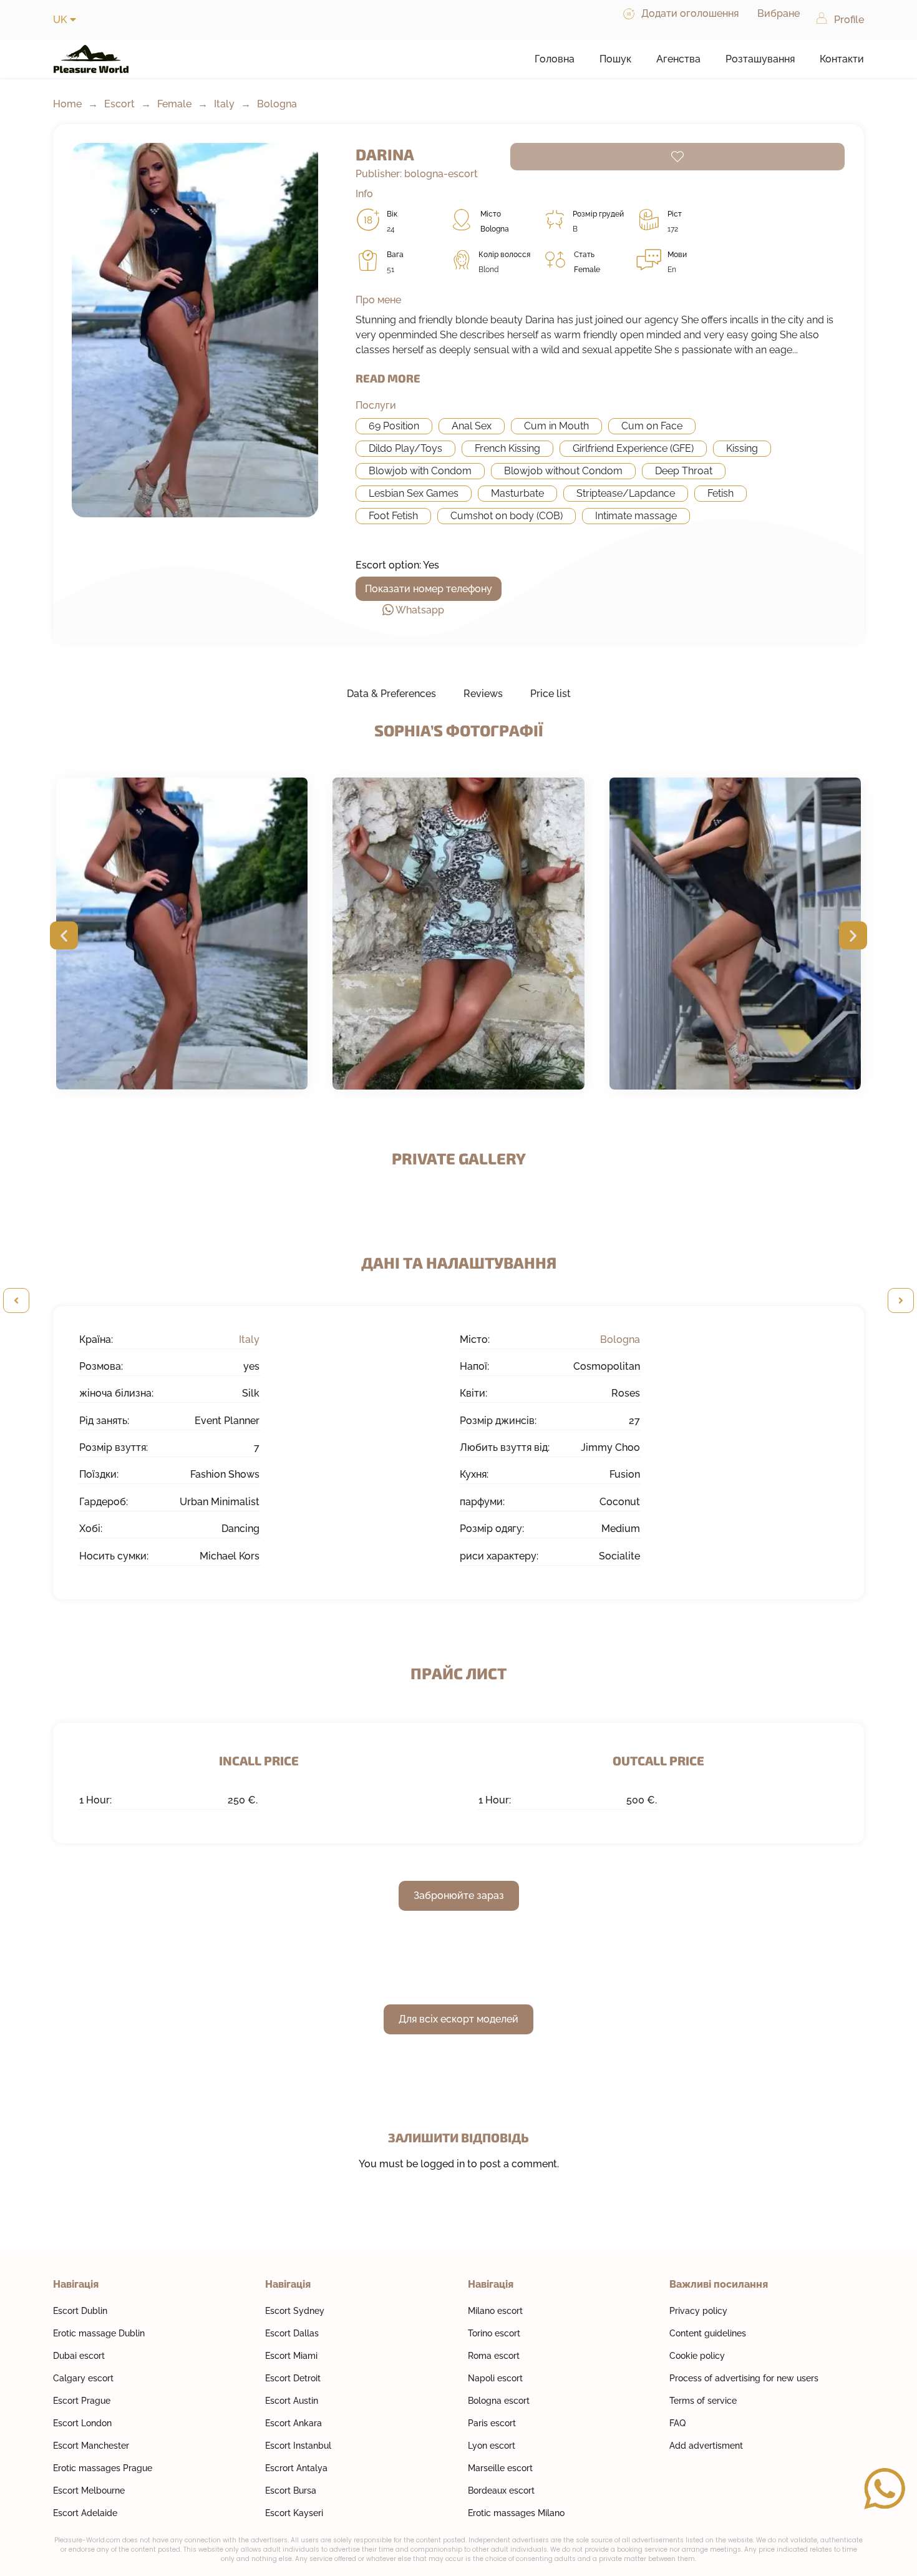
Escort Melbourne (89, 2491)
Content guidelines (708, 2333)
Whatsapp (420, 610)
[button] (64, 936)
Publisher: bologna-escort (417, 174)
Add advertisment (706, 2446)
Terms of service (703, 2401)
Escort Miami (291, 2356)
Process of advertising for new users (744, 2378)
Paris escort (492, 2423)
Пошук (615, 59)
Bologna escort (499, 2401)
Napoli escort (495, 2378)
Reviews (483, 694)
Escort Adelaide (85, 2513)
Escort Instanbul (298, 2446)
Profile (849, 20)
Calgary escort (83, 2378)
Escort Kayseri (294, 2513)
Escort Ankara (294, 2423)
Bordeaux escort (501, 2491)
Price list (551, 694)
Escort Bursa (291, 2491)
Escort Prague (82, 2401)
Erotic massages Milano (516, 2513)
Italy (224, 104)
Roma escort (494, 2356)
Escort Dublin (80, 2311)
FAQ (677, 2423)
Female (174, 104)
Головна (555, 59)
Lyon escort (492, 2446)
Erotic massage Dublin (99, 2333)
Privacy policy (698, 2311)
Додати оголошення (690, 13)
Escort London (82, 2423)
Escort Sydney (295, 2311)
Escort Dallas (292, 2333)
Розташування (760, 59)
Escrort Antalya (296, 2468)
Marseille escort (500, 2468)
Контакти (842, 59)
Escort (119, 104)
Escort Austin (292, 2401)
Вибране (779, 13)
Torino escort (494, 2333)
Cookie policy (697, 2356)
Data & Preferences (391, 694)
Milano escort (495, 2311)
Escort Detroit (293, 2378)
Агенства (678, 59)
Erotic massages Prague (103, 2468)
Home (67, 104)
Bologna (277, 104)
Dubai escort (79, 2356)
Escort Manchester (91, 2446)
